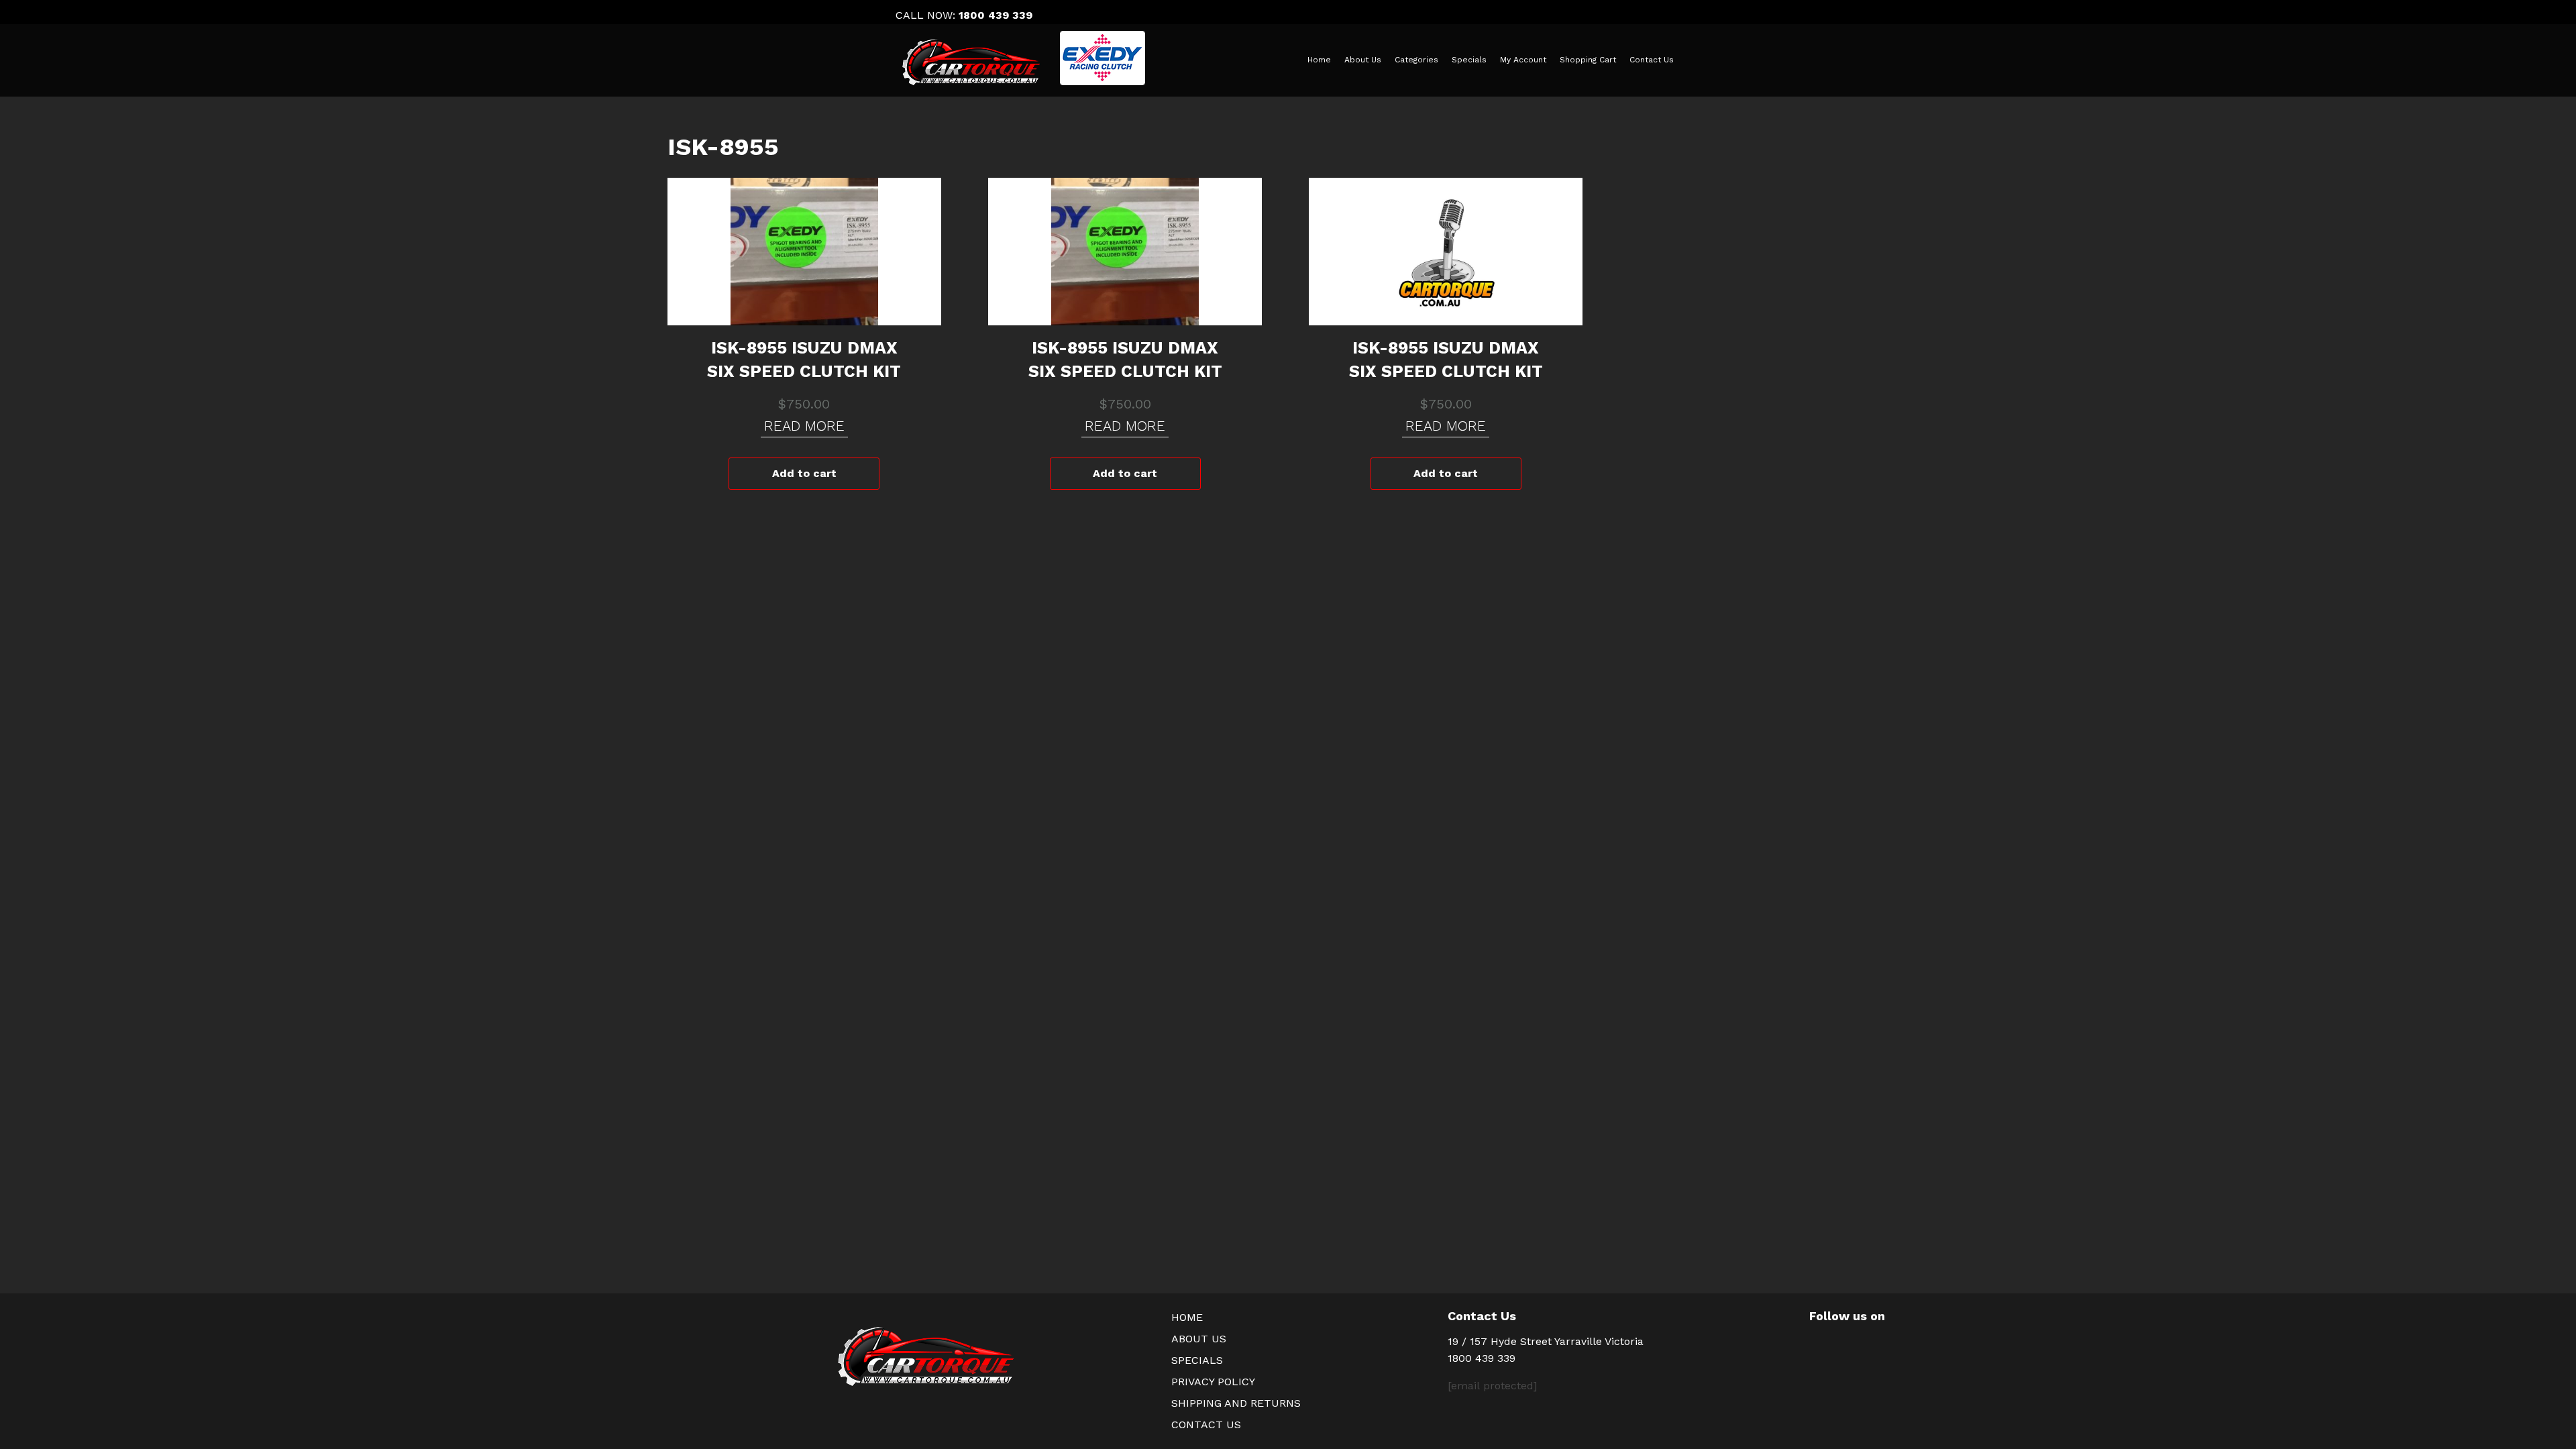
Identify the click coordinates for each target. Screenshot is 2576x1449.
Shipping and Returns (1236, 1403)
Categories (1416, 60)
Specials (1469, 60)
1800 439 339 (996, 15)
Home (1319, 60)
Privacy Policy (1213, 1382)
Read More (804, 426)
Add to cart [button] (804, 473)
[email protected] (1492, 1386)
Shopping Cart (1588, 60)
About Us (1363, 60)
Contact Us (1652, 60)
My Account (1523, 60)
